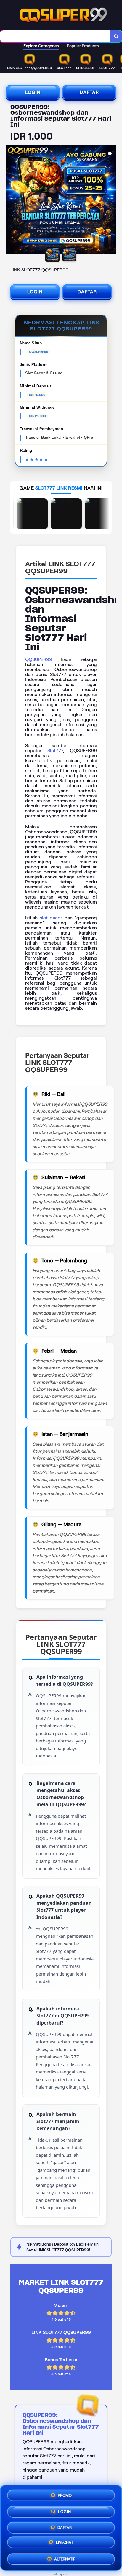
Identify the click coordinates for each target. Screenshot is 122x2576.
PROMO (65, 2494)
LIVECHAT (65, 2543)
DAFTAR (89, 92)
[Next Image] (111, 200)
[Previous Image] (11, 200)
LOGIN (33, 92)
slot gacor (51, 918)
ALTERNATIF (65, 2558)
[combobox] (55, 36)
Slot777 (55, 751)
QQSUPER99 (39, 659)
